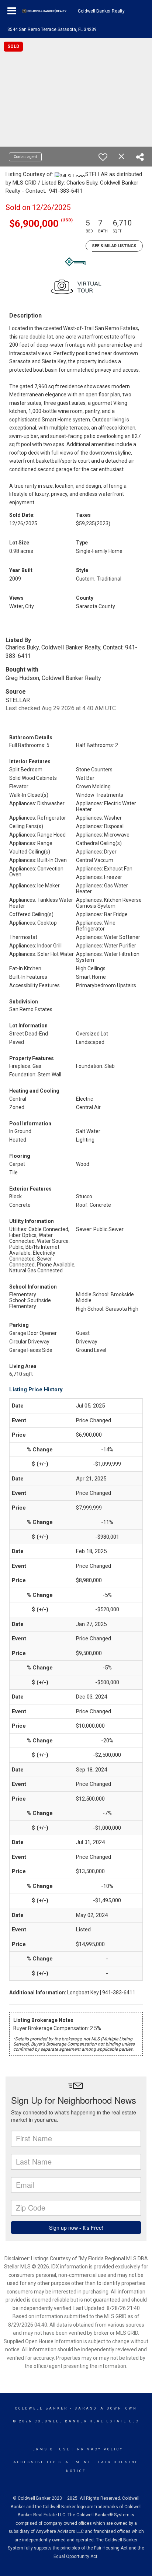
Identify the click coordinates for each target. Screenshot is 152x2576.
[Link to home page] (48, 11)
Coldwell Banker (42, 2408)
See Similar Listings (114, 246)
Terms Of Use (50, 2449)
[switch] (103, 157)
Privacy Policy (100, 2449)
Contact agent (25, 157)
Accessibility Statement (52, 2462)
